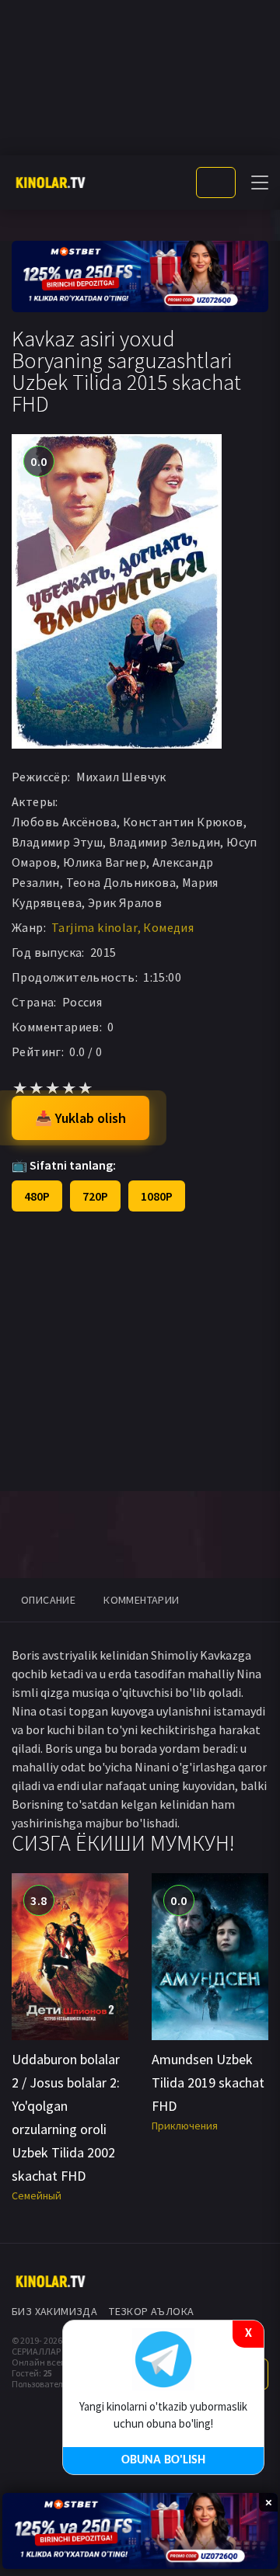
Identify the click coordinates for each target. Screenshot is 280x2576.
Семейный (37, 2195)
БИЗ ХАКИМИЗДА (54, 2311)
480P (37, 1196)
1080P (157, 1196)
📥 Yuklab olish (80, 1118)
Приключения (185, 2126)
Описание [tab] (48, 1600)
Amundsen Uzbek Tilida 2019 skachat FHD (208, 2082)
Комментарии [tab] (141, 1600)
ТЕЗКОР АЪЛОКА (151, 2311)
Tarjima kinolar (94, 927)
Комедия (168, 927)
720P (95, 1196)
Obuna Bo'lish (163, 2460)
